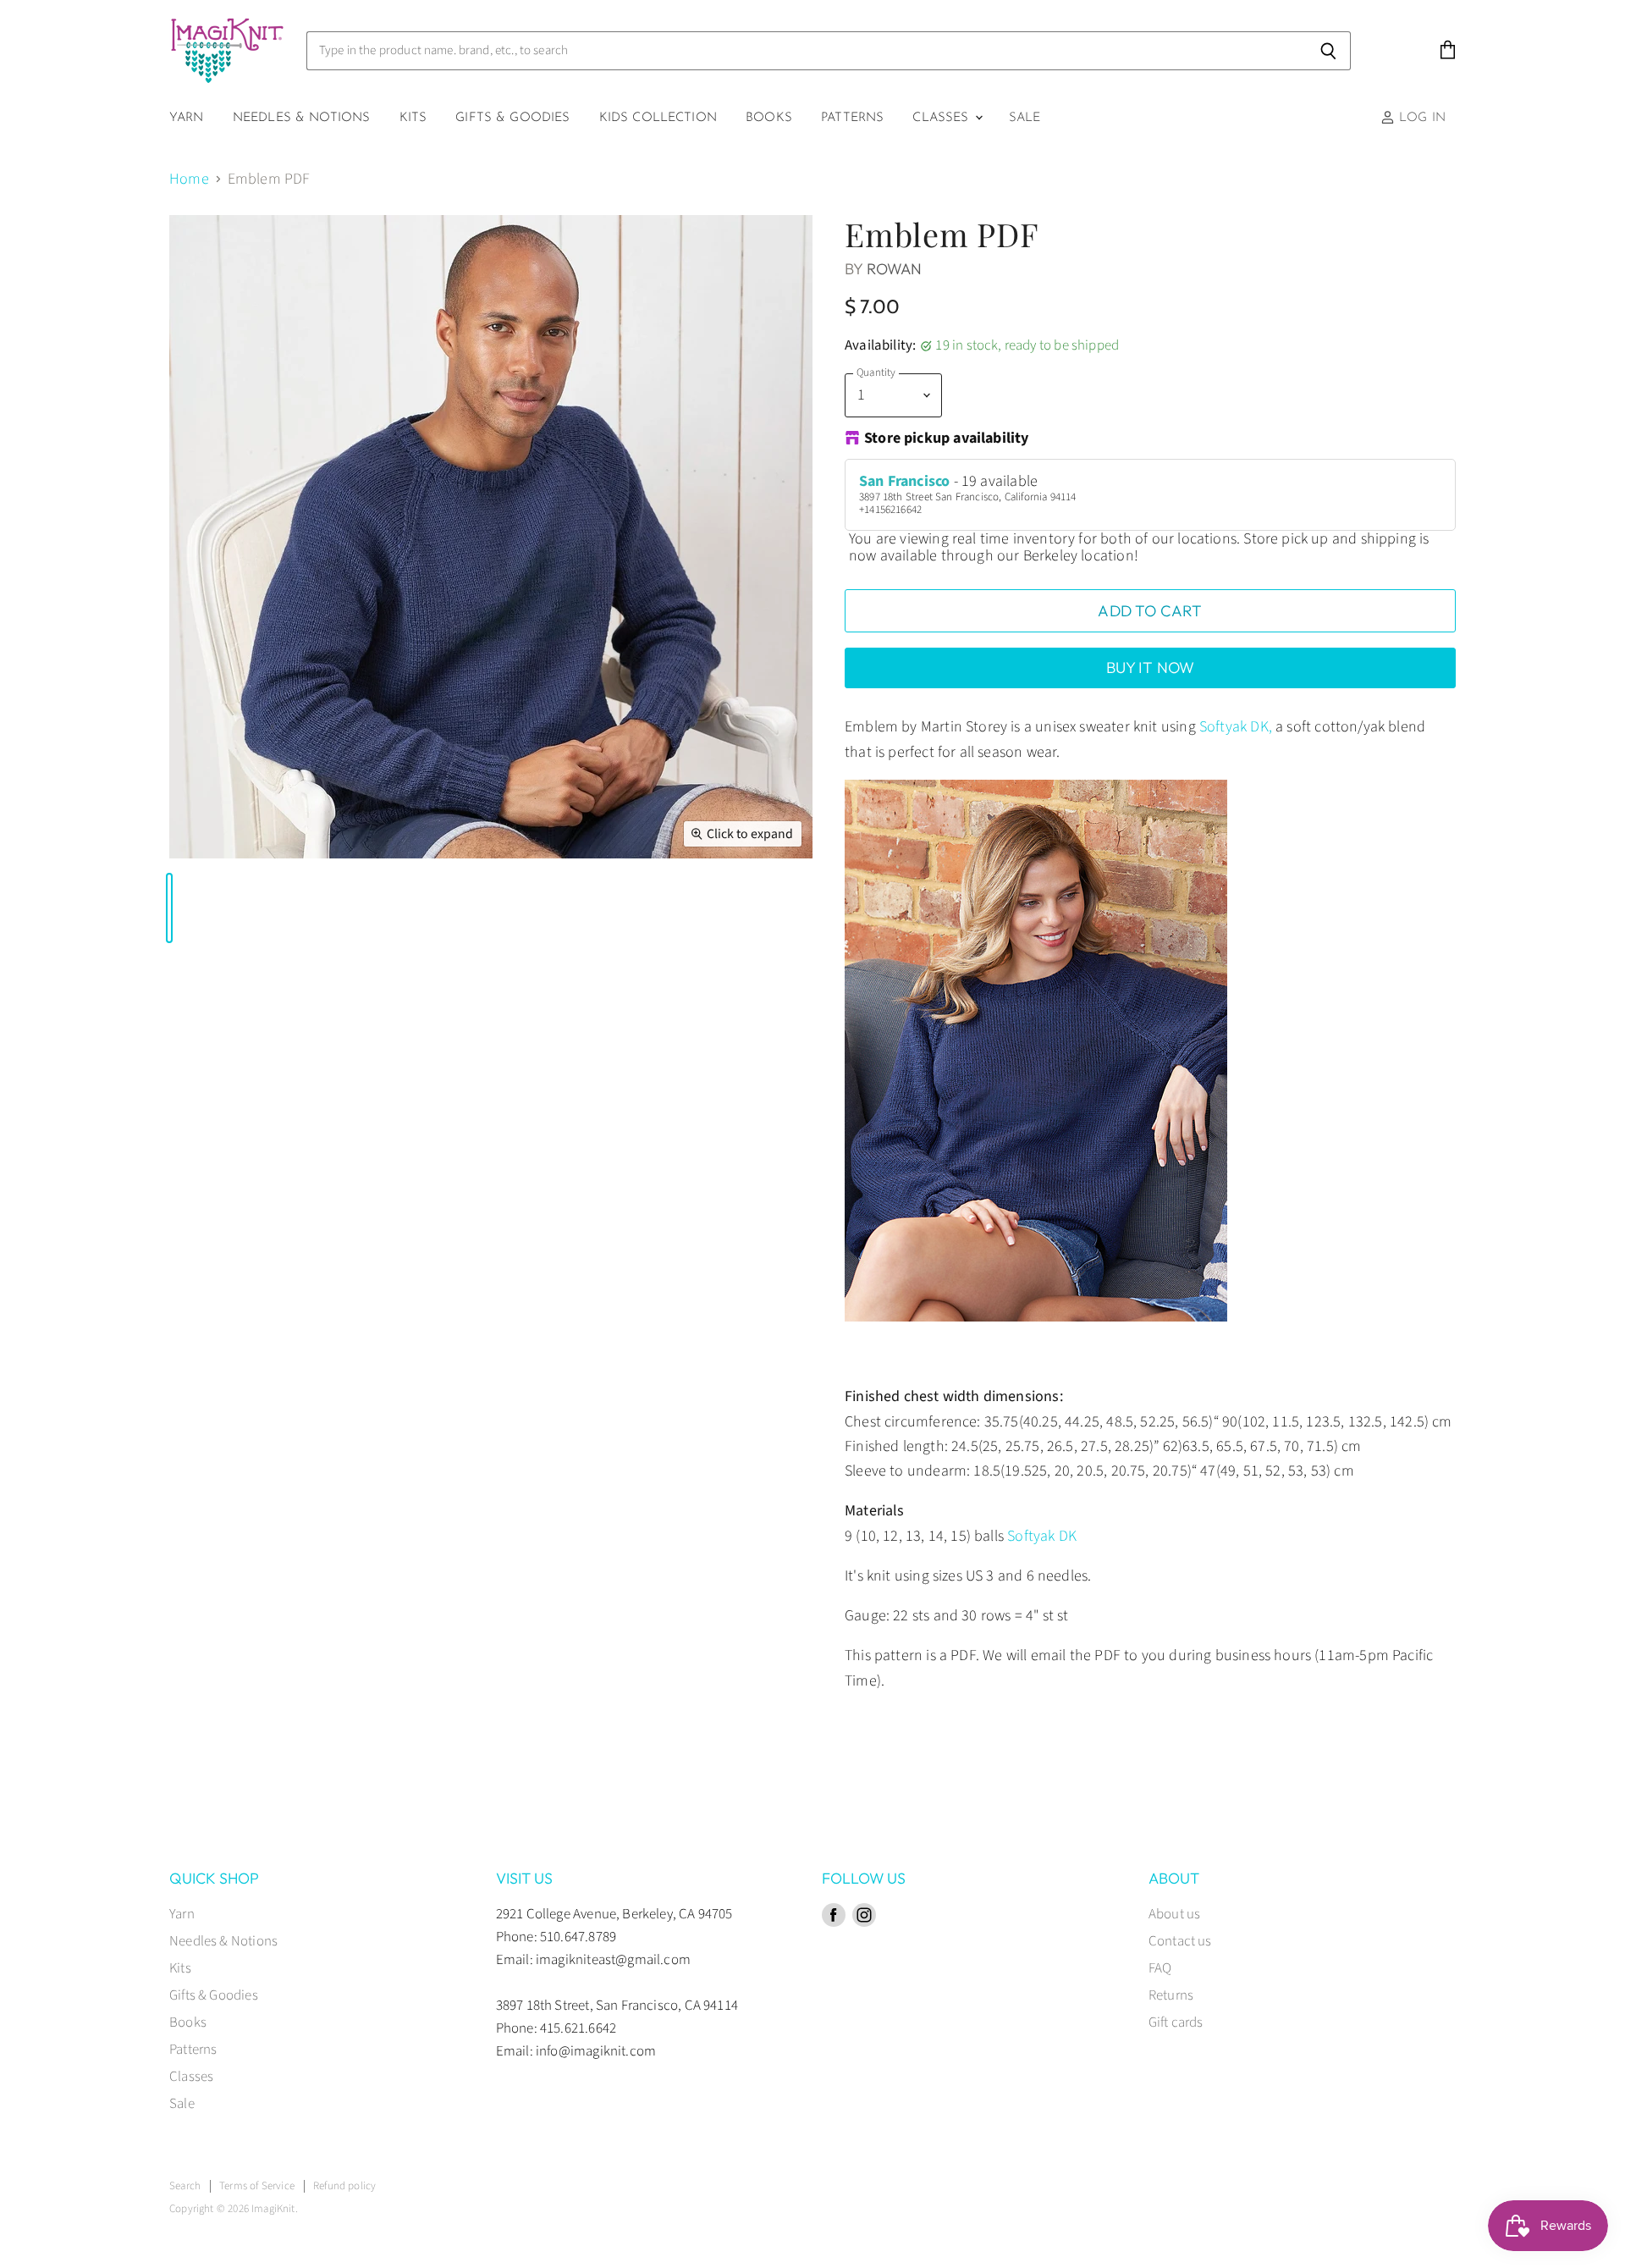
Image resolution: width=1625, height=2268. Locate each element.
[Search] (1328, 51)
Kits (413, 118)
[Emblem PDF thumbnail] (169, 908)
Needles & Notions (302, 118)
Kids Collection (658, 118)
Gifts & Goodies (512, 118)
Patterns (852, 118)
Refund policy (344, 2186)
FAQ (1160, 1968)
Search (185, 2186)
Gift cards (1176, 2022)
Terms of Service (257, 2186)
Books (769, 118)
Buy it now (1151, 668)
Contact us (1180, 1941)
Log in (1420, 118)
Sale (1025, 118)
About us (1174, 1914)
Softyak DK (1042, 1536)
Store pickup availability (947, 439)
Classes (942, 118)
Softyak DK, (1236, 727)
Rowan (895, 269)
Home (189, 180)
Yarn (187, 118)
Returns (1171, 1995)
